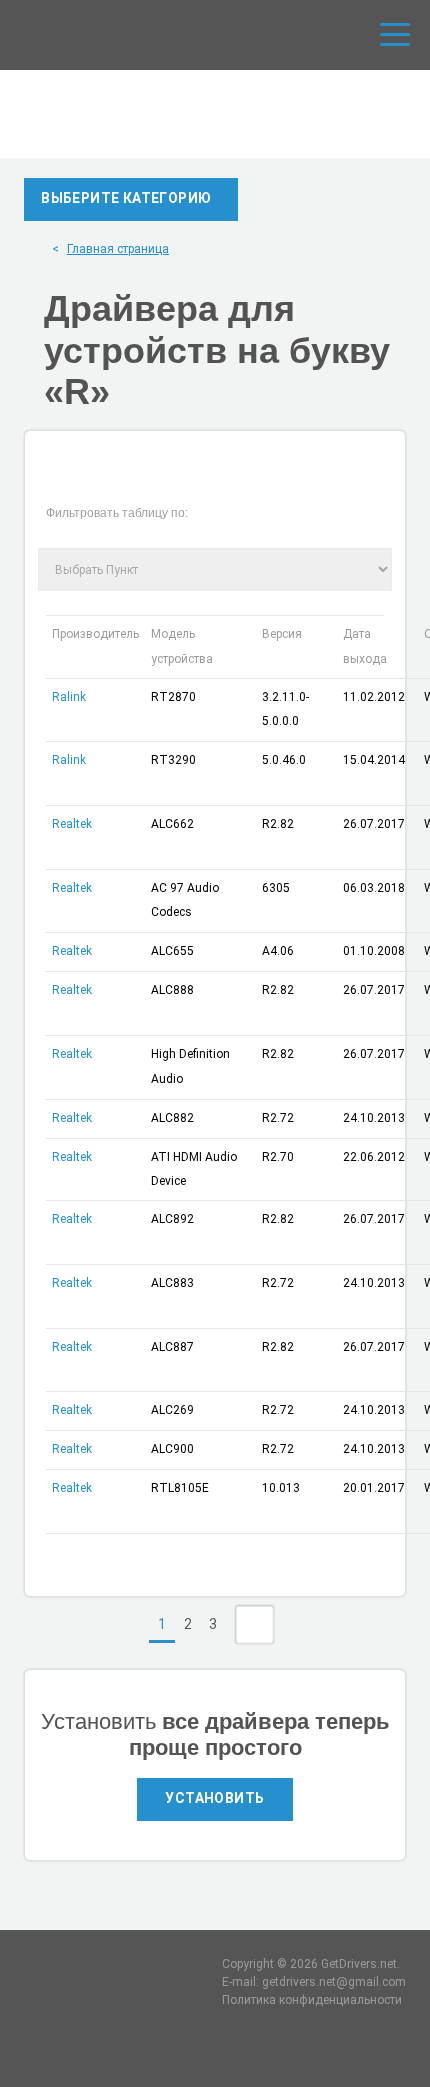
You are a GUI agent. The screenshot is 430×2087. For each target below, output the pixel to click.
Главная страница (118, 249)
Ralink (69, 697)
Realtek (72, 824)
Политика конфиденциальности (312, 2000)
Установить (214, 1798)
